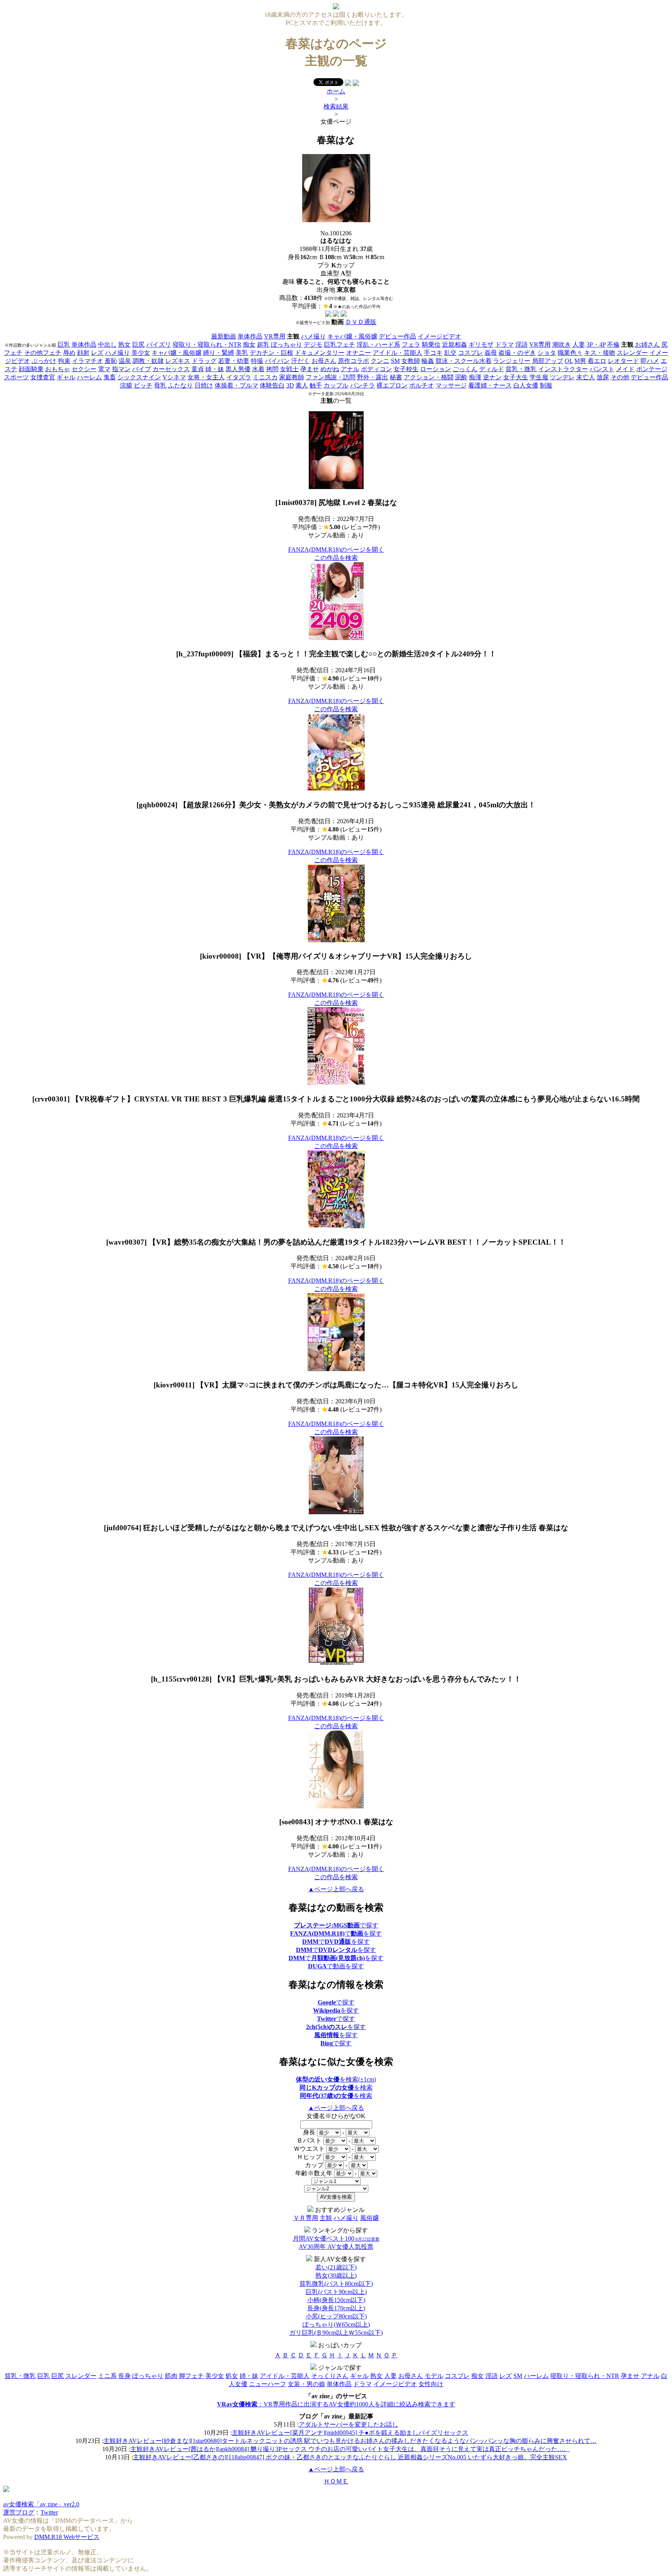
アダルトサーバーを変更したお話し (348, 2424)
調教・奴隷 (148, 361)
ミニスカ (265, 377)
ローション (436, 369)
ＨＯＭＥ (336, 2481)
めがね (330, 369)
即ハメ (650, 361)
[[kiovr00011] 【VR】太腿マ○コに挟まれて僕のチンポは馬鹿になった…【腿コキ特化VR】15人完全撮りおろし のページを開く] (336, 1369)
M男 (580, 361)
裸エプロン (392, 385)
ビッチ (143, 385)
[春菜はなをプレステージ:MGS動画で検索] (344, 315)
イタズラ (239, 377)
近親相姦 (455, 345)
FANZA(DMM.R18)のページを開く (336, 550)
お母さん (324, 361)
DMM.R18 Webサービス (67, 2537)
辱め (69, 353)
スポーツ (16, 377)
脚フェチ (191, 2376)
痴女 (249, 345)
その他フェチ (43, 353)
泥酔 (461, 377)
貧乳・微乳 (521, 369)
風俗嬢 (369, 2218)
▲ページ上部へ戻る (336, 1889)
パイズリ (159, 345)
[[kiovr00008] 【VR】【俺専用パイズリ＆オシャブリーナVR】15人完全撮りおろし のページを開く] (336, 940)
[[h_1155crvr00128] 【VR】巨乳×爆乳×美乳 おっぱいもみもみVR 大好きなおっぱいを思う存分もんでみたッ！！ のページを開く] (336, 1663)
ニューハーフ (268, 2384)
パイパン (277, 361)
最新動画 (224, 336)
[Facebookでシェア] (348, 84)
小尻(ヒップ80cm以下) (336, 2316)
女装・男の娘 (306, 2384)
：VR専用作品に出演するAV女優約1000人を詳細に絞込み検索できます (336, 2404)
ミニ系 (107, 2376)
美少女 (141, 353)
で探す (336, 1925)
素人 (302, 385)
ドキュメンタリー (320, 353)
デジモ (313, 345)
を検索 (336, 2088)
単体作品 (250, 336)
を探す (336, 2010)
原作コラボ (353, 361)
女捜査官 (43, 377)
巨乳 (64, 345)
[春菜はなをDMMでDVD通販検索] (336, 315)
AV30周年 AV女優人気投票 (336, 2247)
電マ (104, 369)
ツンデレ (562, 377)
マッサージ (451, 385)
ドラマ (504, 345)
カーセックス (171, 369)
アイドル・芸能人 (397, 353)
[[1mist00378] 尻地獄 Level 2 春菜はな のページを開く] (336, 487)
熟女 (124, 345)
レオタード (623, 361)
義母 (491, 353)
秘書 (396, 377)
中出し (107, 345)
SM (395, 361)
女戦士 (289, 369)
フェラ (411, 345)
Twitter (49, 2512)
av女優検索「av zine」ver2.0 (41, 2504)
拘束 (64, 361)
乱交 (450, 353)
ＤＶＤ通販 (361, 322)
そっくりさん (330, 2376)
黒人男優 (238, 369)
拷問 (272, 369)
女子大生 (516, 377)
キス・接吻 (600, 353)
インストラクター (563, 369)
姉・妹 (215, 369)
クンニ (380, 361)
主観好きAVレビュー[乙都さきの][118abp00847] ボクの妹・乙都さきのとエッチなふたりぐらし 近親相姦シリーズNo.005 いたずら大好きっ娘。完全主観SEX (350, 2457)
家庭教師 (292, 377)
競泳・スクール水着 (464, 361)
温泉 (125, 361)
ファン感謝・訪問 (331, 377)
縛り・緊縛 (219, 353)
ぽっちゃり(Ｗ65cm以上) (336, 2324)
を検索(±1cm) (336, 2079)
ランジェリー (512, 361)
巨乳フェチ (339, 345)
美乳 (242, 353)
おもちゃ (58, 369)
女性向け (431, 2384)
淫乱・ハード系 (378, 345)
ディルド (492, 369)
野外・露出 (373, 377)
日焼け (204, 385)
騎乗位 (431, 345)
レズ (97, 353)
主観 (326, 2218)
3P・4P (596, 345)
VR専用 (275, 336)
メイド (625, 369)
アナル (350, 369)
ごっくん (465, 369)
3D (290, 385)
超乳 (263, 345)
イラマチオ (87, 361)
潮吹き (562, 345)
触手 (316, 385)
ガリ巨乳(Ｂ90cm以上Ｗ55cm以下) (336, 2333)
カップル (336, 385)
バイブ (142, 369)
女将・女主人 (206, 377)
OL (569, 361)
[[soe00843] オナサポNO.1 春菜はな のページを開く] (336, 1806)
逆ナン (492, 377)
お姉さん (647, 345)
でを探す (336, 1933)
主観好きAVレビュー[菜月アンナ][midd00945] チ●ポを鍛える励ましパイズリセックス (350, 2433)
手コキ (433, 353)
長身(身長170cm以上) (336, 2308)
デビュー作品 (397, 336)
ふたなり (180, 385)
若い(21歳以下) (336, 2267)
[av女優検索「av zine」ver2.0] (336, 7)
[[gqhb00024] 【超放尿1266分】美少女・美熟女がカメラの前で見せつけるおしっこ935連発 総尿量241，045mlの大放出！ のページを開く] (336, 789)
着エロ (597, 361)
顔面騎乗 (31, 369)
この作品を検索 (336, 558)
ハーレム (89, 377)
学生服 (539, 377)
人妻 (579, 345)
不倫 (613, 345)
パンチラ (362, 385)
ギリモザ (481, 345)
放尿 (603, 377)
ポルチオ (422, 385)
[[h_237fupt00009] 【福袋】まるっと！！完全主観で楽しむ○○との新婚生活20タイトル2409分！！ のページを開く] (336, 638)
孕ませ (310, 369)
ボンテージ (652, 369)
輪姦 (428, 361)
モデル (434, 2376)
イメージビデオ (439, 336)
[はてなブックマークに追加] (356, 84)
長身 (124, 2376)
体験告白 (272, 385)
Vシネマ (174, 377)
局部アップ (548, 361)
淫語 (521, 345)
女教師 (411, 361)
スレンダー (632, 353)
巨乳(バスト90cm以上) (336, 2292)
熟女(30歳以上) (336, 2275)
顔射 (83, 353)
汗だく (301, 361)
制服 (546, 385)
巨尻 (138, 345)
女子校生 (406, 369)
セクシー (84, 369)
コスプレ (471, 353)
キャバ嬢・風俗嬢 (352, 336)
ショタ (547, 353)
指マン (121, 369)
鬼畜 (110, 377)
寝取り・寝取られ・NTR (207, 345)
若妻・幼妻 (234, 361)
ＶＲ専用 (306, 2218)
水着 (258, 369)
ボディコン (376, 369)
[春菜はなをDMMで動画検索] (328, 315)
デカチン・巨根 (271, 353)
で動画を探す (336, 1966)
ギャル (66, 377)
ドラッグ (204, 361)
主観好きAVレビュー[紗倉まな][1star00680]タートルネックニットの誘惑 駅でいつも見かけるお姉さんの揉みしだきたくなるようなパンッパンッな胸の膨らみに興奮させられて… (350, 2441)
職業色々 (570, 353)
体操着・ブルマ (236, 385)
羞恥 (111, 361)
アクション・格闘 (429, 377)
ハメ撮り (313, 336)
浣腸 (126, 385)
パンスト (602, 369)
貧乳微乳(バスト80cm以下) (336, 2284)
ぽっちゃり (287, 345)
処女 (232, 2376)
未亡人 (586, 377)
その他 (620, 377)
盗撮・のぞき (517, 353)
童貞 (198, 369)
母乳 (160, 385)
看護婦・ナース (490, 385)
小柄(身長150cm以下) (336, 2300)
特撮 (257, 361)
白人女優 (526, 385)
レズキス (178, 361)
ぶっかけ (44, 361)
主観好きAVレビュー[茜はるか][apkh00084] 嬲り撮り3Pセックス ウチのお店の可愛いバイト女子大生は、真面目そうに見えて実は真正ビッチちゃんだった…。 (350, 2449)
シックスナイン (139, 377)
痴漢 (475, 377)
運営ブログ (19, 2512)
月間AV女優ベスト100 (336, 2238)
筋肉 (171, 2376)
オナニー (359, 353)
